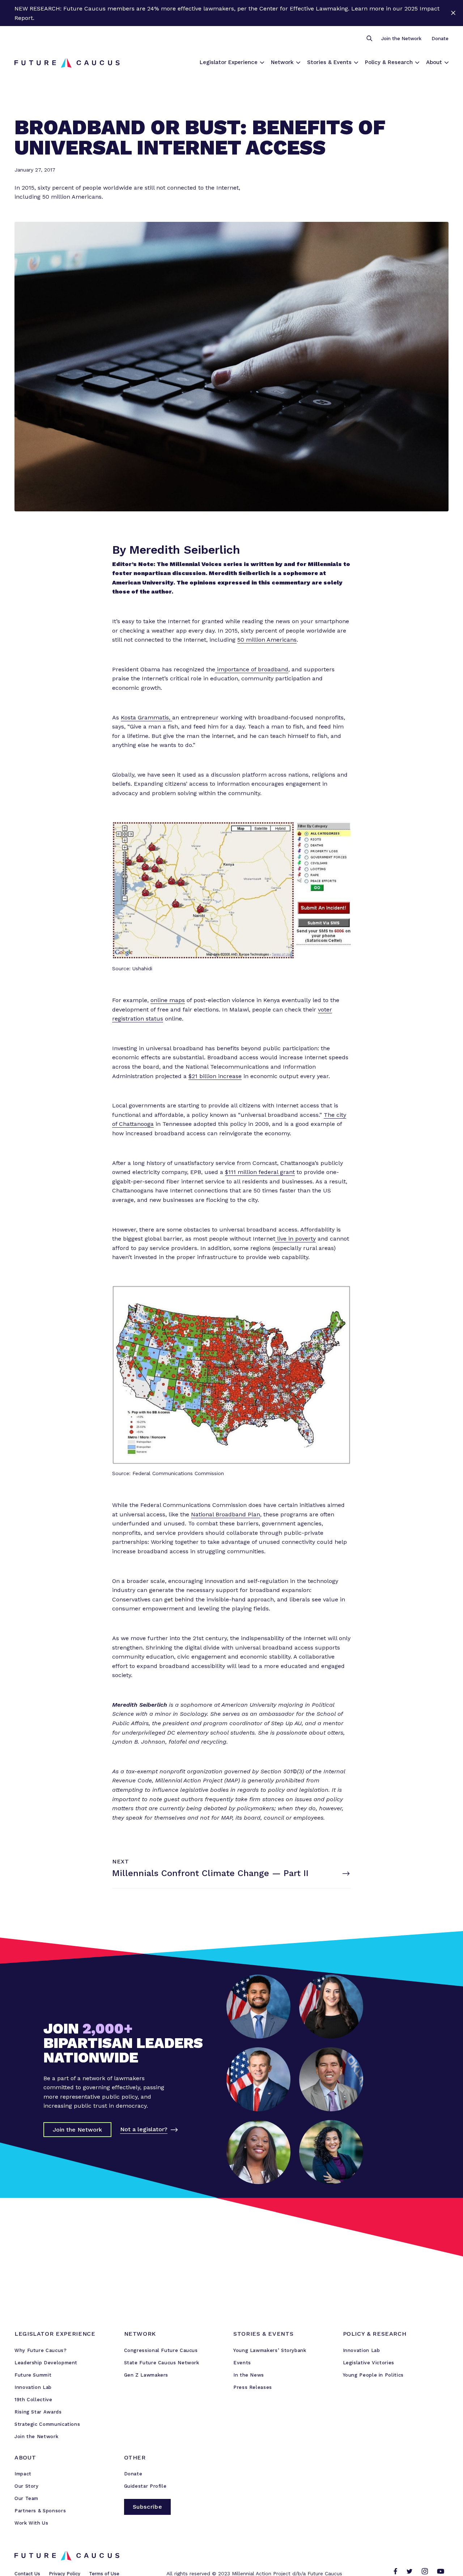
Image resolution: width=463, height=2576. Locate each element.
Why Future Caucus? (41, 2350)
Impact (23, 2474)
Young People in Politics (373, 2375)
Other (135, 2457)
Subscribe (148, 2507)
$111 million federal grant (260, 1172)
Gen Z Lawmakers (146, 2375)
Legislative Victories (369, 2363)
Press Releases (253, 2387)
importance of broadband (252, 669)
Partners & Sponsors (40, 2511)
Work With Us (31, 2523)
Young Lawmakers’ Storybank (270, 2350)
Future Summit (33, 2375)
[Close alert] (453, 13)
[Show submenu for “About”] (447, 63)
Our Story (27, 2486)
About (434, 62)
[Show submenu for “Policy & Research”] (417, 63)
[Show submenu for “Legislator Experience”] (262, 63)
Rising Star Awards (38, 2412)
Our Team (26, 2498)
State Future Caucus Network (162, 2363)
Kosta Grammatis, (146, 717)
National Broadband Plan (226, 1514)
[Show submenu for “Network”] (298, 63)
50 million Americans (267, 640)
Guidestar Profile (145, 2486)
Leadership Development (46, 2363)
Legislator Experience (229, 62)
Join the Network (401, 39)
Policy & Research (389, 62)
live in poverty (296, 1239)
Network (282, 62)
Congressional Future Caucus (161, 2350)
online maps (168, 1000)
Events (242, 2363)
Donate (440, 39)
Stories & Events (329, 62)
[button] (369, 39)
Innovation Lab (33, 2387)
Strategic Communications (47, 2424)
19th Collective (33, 2400)
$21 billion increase (215, 1076)
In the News (249, 2375)
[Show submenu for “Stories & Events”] (356, 63)
